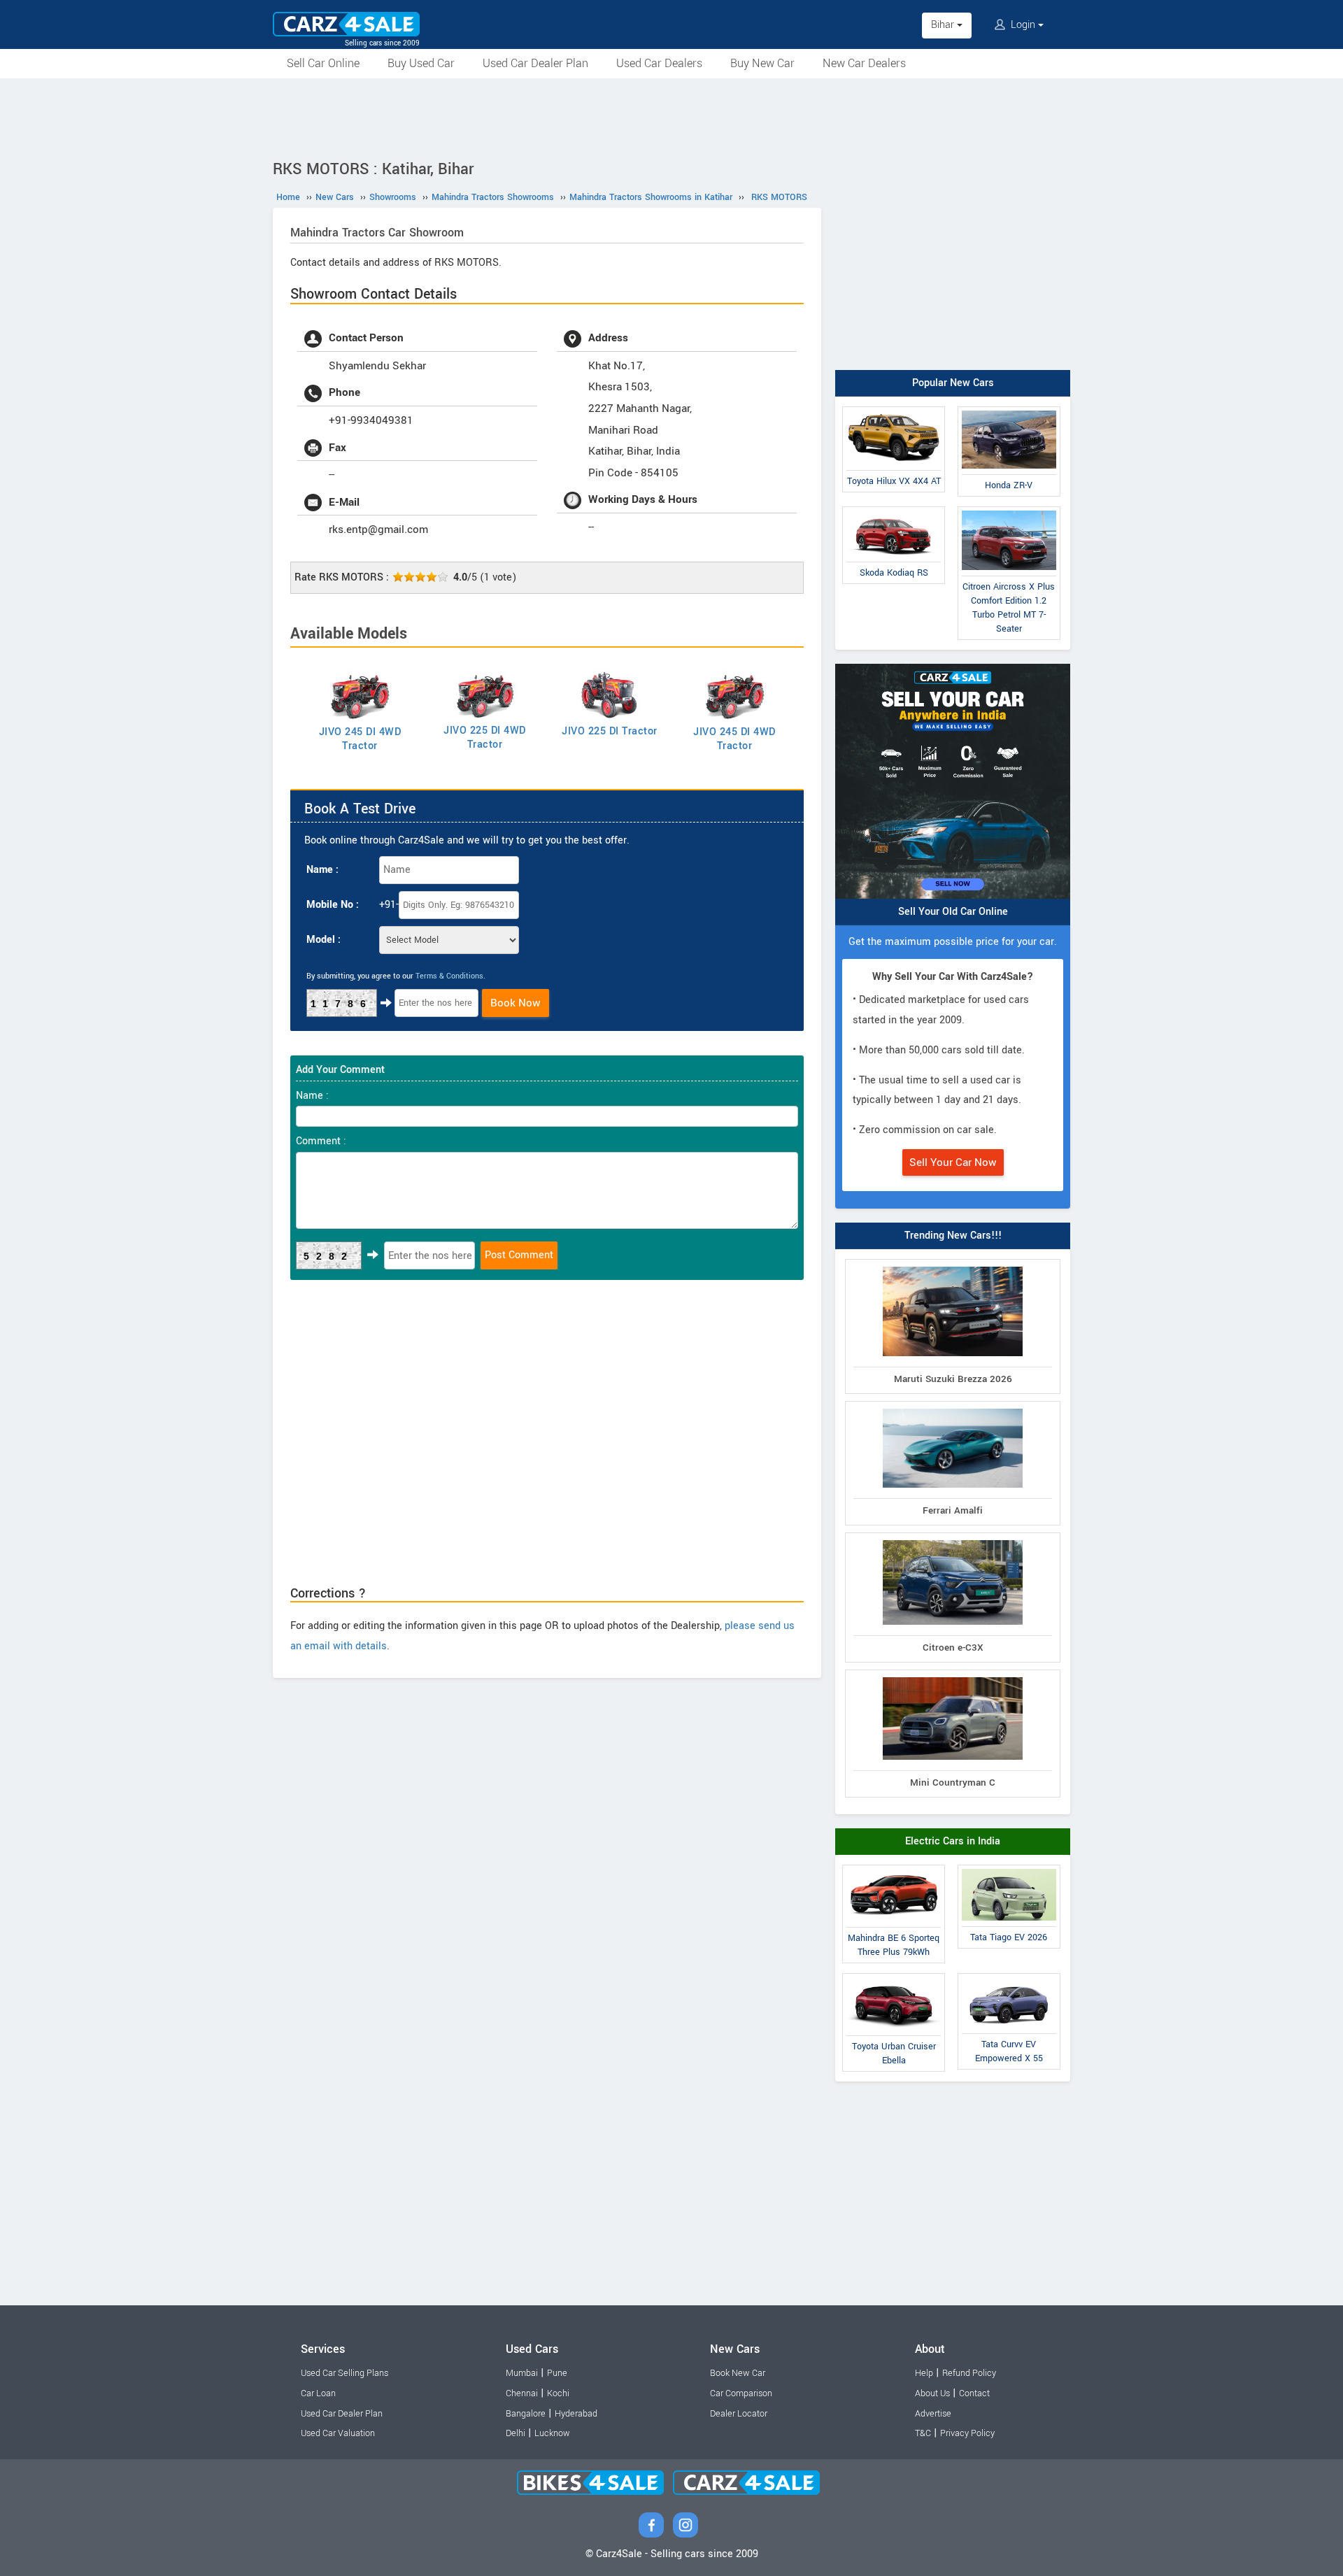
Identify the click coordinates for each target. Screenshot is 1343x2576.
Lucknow (552, 2433)
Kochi (558, 2393)
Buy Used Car (421, 63)
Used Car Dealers (659, 63)
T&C (923, 2433)
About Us (932, 2393)
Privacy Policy (967, 2433)
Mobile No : (333, 905)
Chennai (522, 2393)
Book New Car (738, 2373)
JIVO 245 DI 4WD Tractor (360, 739)
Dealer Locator (739, 2414)
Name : (322, 870)
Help (924, 2373)
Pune (557, 2373)
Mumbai (522, 2373)
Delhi (516, 2433)
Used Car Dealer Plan (535, 63)
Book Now (516, 1003)
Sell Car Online (323, 63)
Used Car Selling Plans (344, 2373)
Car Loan (318, 2393)
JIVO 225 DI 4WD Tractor (485, 738)
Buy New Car (762, 63)
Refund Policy (969, 2373)
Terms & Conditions (449, 976)
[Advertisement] (671, 117)
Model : (324, 940)
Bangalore (526, 2414)
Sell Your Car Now (953, 1162)
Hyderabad (576, 2414)
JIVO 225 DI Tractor (610, 731)
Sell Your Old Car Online (953, 912)
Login (1023, 25)
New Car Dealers (864, 63)
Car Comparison (741, 2393)
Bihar (944, 25)
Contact (974, 2393)
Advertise (933, 2414)
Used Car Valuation (338, 2433)
